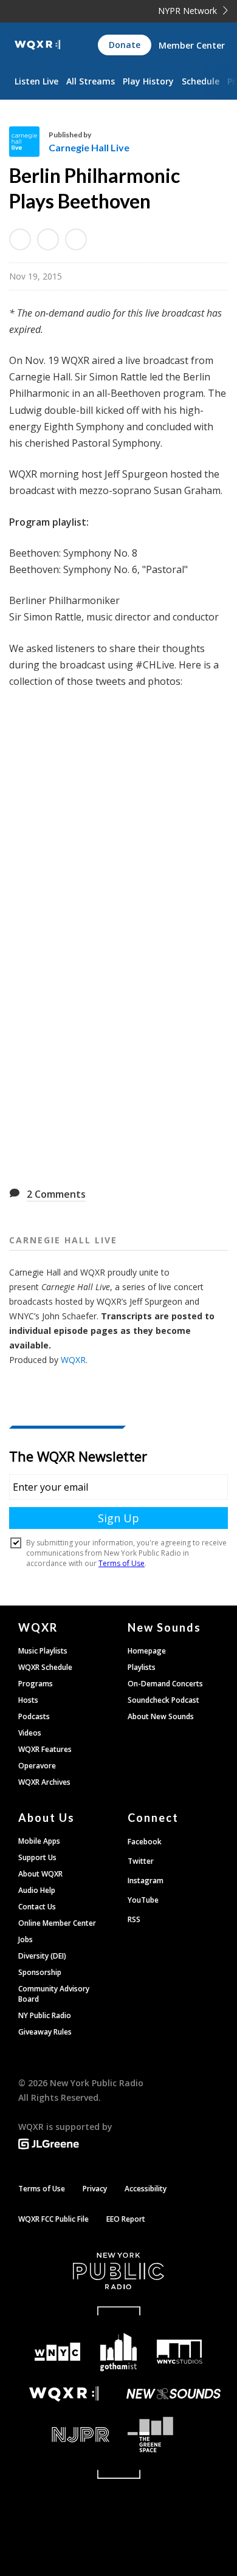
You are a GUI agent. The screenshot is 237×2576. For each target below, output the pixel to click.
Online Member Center (57, 1923)
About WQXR (40, 1874)
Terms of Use (42, 2189)
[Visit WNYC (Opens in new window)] (57, 2352)
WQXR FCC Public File (53, 2219)
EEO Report (126, 2219)
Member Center (192, 45)
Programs (36, 1684)
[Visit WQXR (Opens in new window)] (64, 2394)
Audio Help (37, 1890)
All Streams (91, 81)
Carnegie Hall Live (89, 147)
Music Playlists (43, 1651)
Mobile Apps (39, 1841)
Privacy (95, 2189)
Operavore (37, 1766)
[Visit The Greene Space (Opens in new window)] (173, 2435)
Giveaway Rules (45, 2032)
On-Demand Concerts (165, 1684)
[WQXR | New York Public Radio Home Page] (37, 45)
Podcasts (34, 1716)
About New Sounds (161, 1716)
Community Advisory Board (54, 1994)
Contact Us (37, 1907)
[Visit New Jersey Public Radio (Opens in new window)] (64, 2435)
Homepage (147, 1651)
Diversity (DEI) (42, 1956)
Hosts (28, 1700)
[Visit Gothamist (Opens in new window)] (119, 2352)
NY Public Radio (45, 2015)
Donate (125, 45)
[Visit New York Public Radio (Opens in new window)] (118, 2271)
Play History (148, 81)
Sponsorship (40, 1972)
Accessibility (146, 2189)
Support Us (37, 1857)
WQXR (73, 1360)
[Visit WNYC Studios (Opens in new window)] (180, 2352)
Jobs (26, 1939)
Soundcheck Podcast (163, 1700)
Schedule (201, 81)
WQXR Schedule (45, 1667)
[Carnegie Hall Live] (29, 142)
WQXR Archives (44, 1782)
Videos (30, 1733)
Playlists (142, 1667)
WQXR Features (45, 1749)
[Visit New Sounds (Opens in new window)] (173, 2394)
